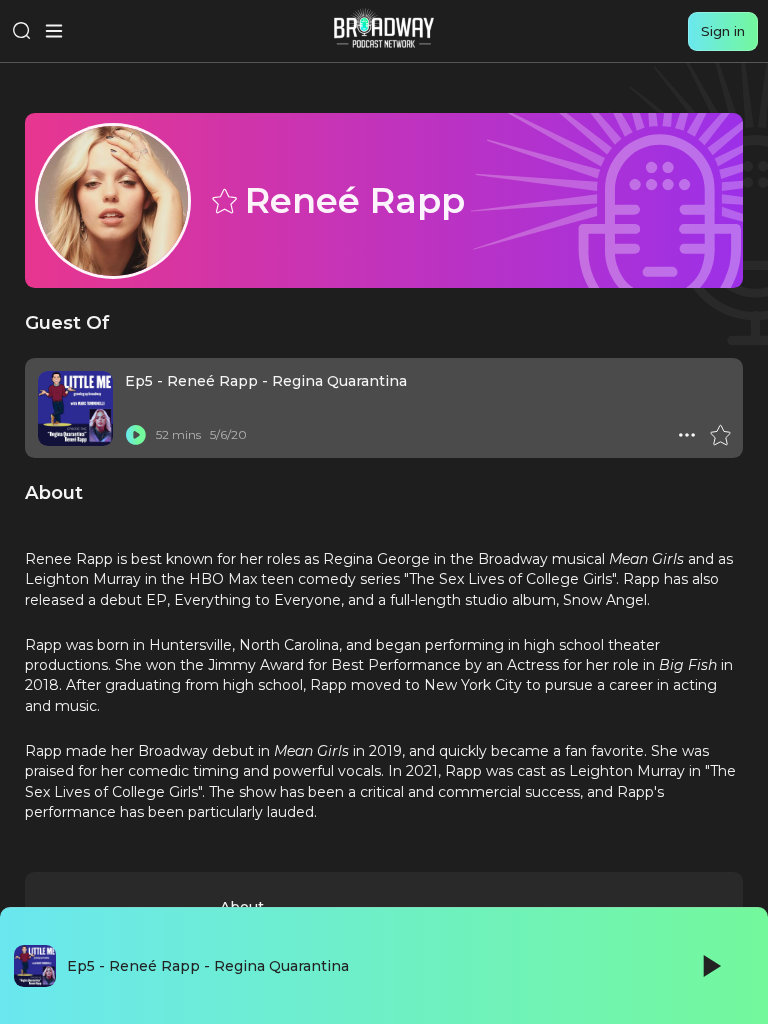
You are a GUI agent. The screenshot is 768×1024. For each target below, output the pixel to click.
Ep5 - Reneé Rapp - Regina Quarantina (266, 381)
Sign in (723, 31)
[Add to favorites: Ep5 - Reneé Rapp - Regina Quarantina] (720, 435)
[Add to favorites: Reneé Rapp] (223, 200)
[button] (687, 435)
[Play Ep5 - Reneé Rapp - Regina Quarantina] (136, 435)
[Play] (710, 966)
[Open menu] (54, 31)
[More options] (687, 435)
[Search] (22, 31)
